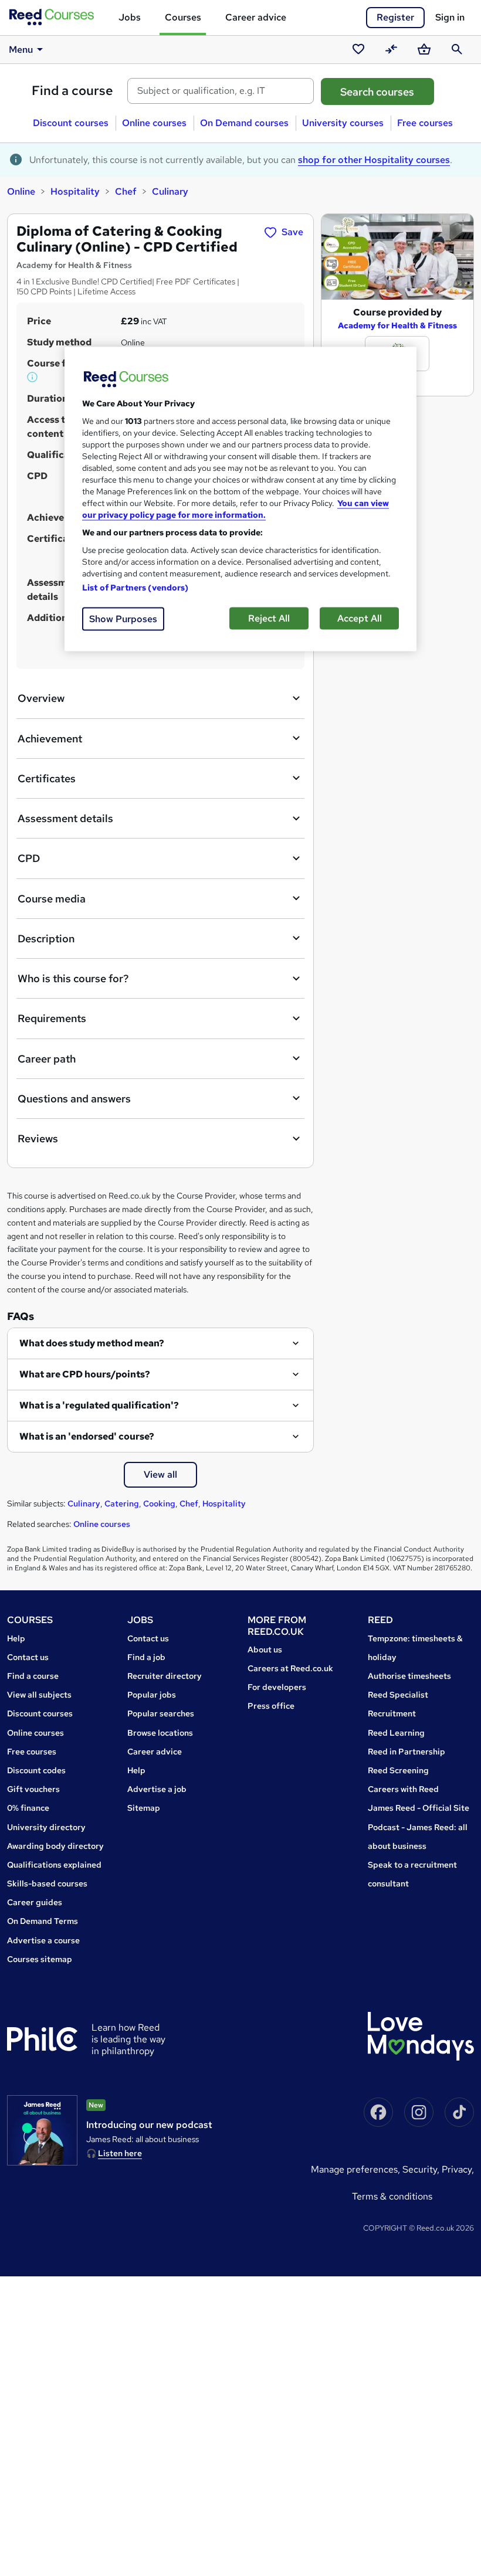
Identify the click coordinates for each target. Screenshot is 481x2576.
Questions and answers (74, 1099)
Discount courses (71, 123)
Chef (126, 191)
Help (16, 1638)
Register (395, 17)
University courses (343, 123)
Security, (422, 2169)
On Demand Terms (43, 1921)
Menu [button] (21, 50)
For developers (277, 1687)
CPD (29, 858)
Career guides (35, 1902)
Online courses (154, 123)
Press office (271, 1706)
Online (21, 191)
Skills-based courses (47, 1883)
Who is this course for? (73, 978)
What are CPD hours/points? (85, 1374)
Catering (122, 1503)
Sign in (450, 17)
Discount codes (36, 1770)
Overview (41, 698)
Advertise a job (157, 1789)
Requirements (52, 1018)
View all (160, 1474)
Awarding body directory (55, 1846)
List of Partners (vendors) (136, 587)
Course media (52, 899)
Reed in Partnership (407, 1752)
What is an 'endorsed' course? (87, 1436)
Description (46, 939)
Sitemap (144, 1808)
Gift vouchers (33, 1789)
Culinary (170, 191)
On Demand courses (244, 123)
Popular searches (161, 1713)
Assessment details (65, 818)
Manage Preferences (354, 2169)
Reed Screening (398, 1770)
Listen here (120, 2153)
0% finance (28, 1808)
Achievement (50, 739)
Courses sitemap (40, 1959)
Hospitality (75, 191)
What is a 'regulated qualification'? (99, 1405)
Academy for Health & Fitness (397, 325)
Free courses (425, 123)
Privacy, (458, 2169)
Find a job (146, 1657)
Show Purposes (123, 618)
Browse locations (160, 1733)
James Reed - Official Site (419, 1808)
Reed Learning (396, 1733)
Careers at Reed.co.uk (290, 1668)
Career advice (256, 17)
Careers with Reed (403, 1789)
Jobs (130, 17)
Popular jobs (152, 1695)
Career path (47, 1059)
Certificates (47, 778)
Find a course (72, 91)
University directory (46, 1827)
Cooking (159, 1503)
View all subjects (39, 1695)
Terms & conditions (392, 2196)
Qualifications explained (54, 1865)
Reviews (38, 1138)
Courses (183, 17)
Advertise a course (43, 1940)
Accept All (360, 618)
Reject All (269, 618)
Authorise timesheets (409, 1676)
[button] (33, 377)
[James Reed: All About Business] (42, 2130)
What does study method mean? (92, 1343)
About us (265, 1650)
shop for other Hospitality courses (374, 160)
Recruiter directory (165, 1676)
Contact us (28, 1657)
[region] (240, 499)
